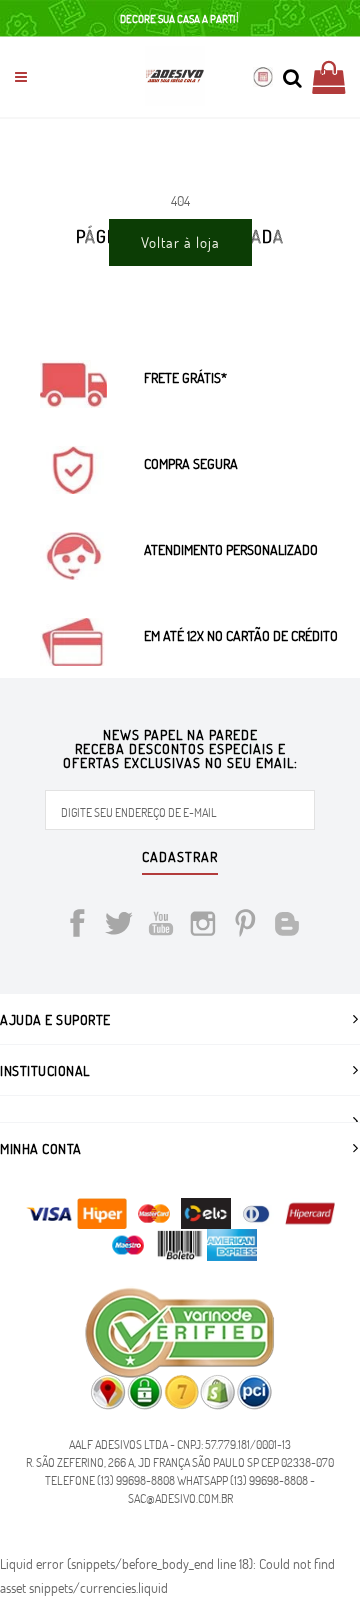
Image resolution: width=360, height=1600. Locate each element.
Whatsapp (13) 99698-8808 (242, 1480)
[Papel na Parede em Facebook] (77, 926)
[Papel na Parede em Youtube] (161, 926)
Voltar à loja (180, 242)
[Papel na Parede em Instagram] (203, 926)
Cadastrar (180, 858)
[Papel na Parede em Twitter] (119, 926)
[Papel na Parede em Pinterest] (245, 926)
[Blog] (287, 926)
